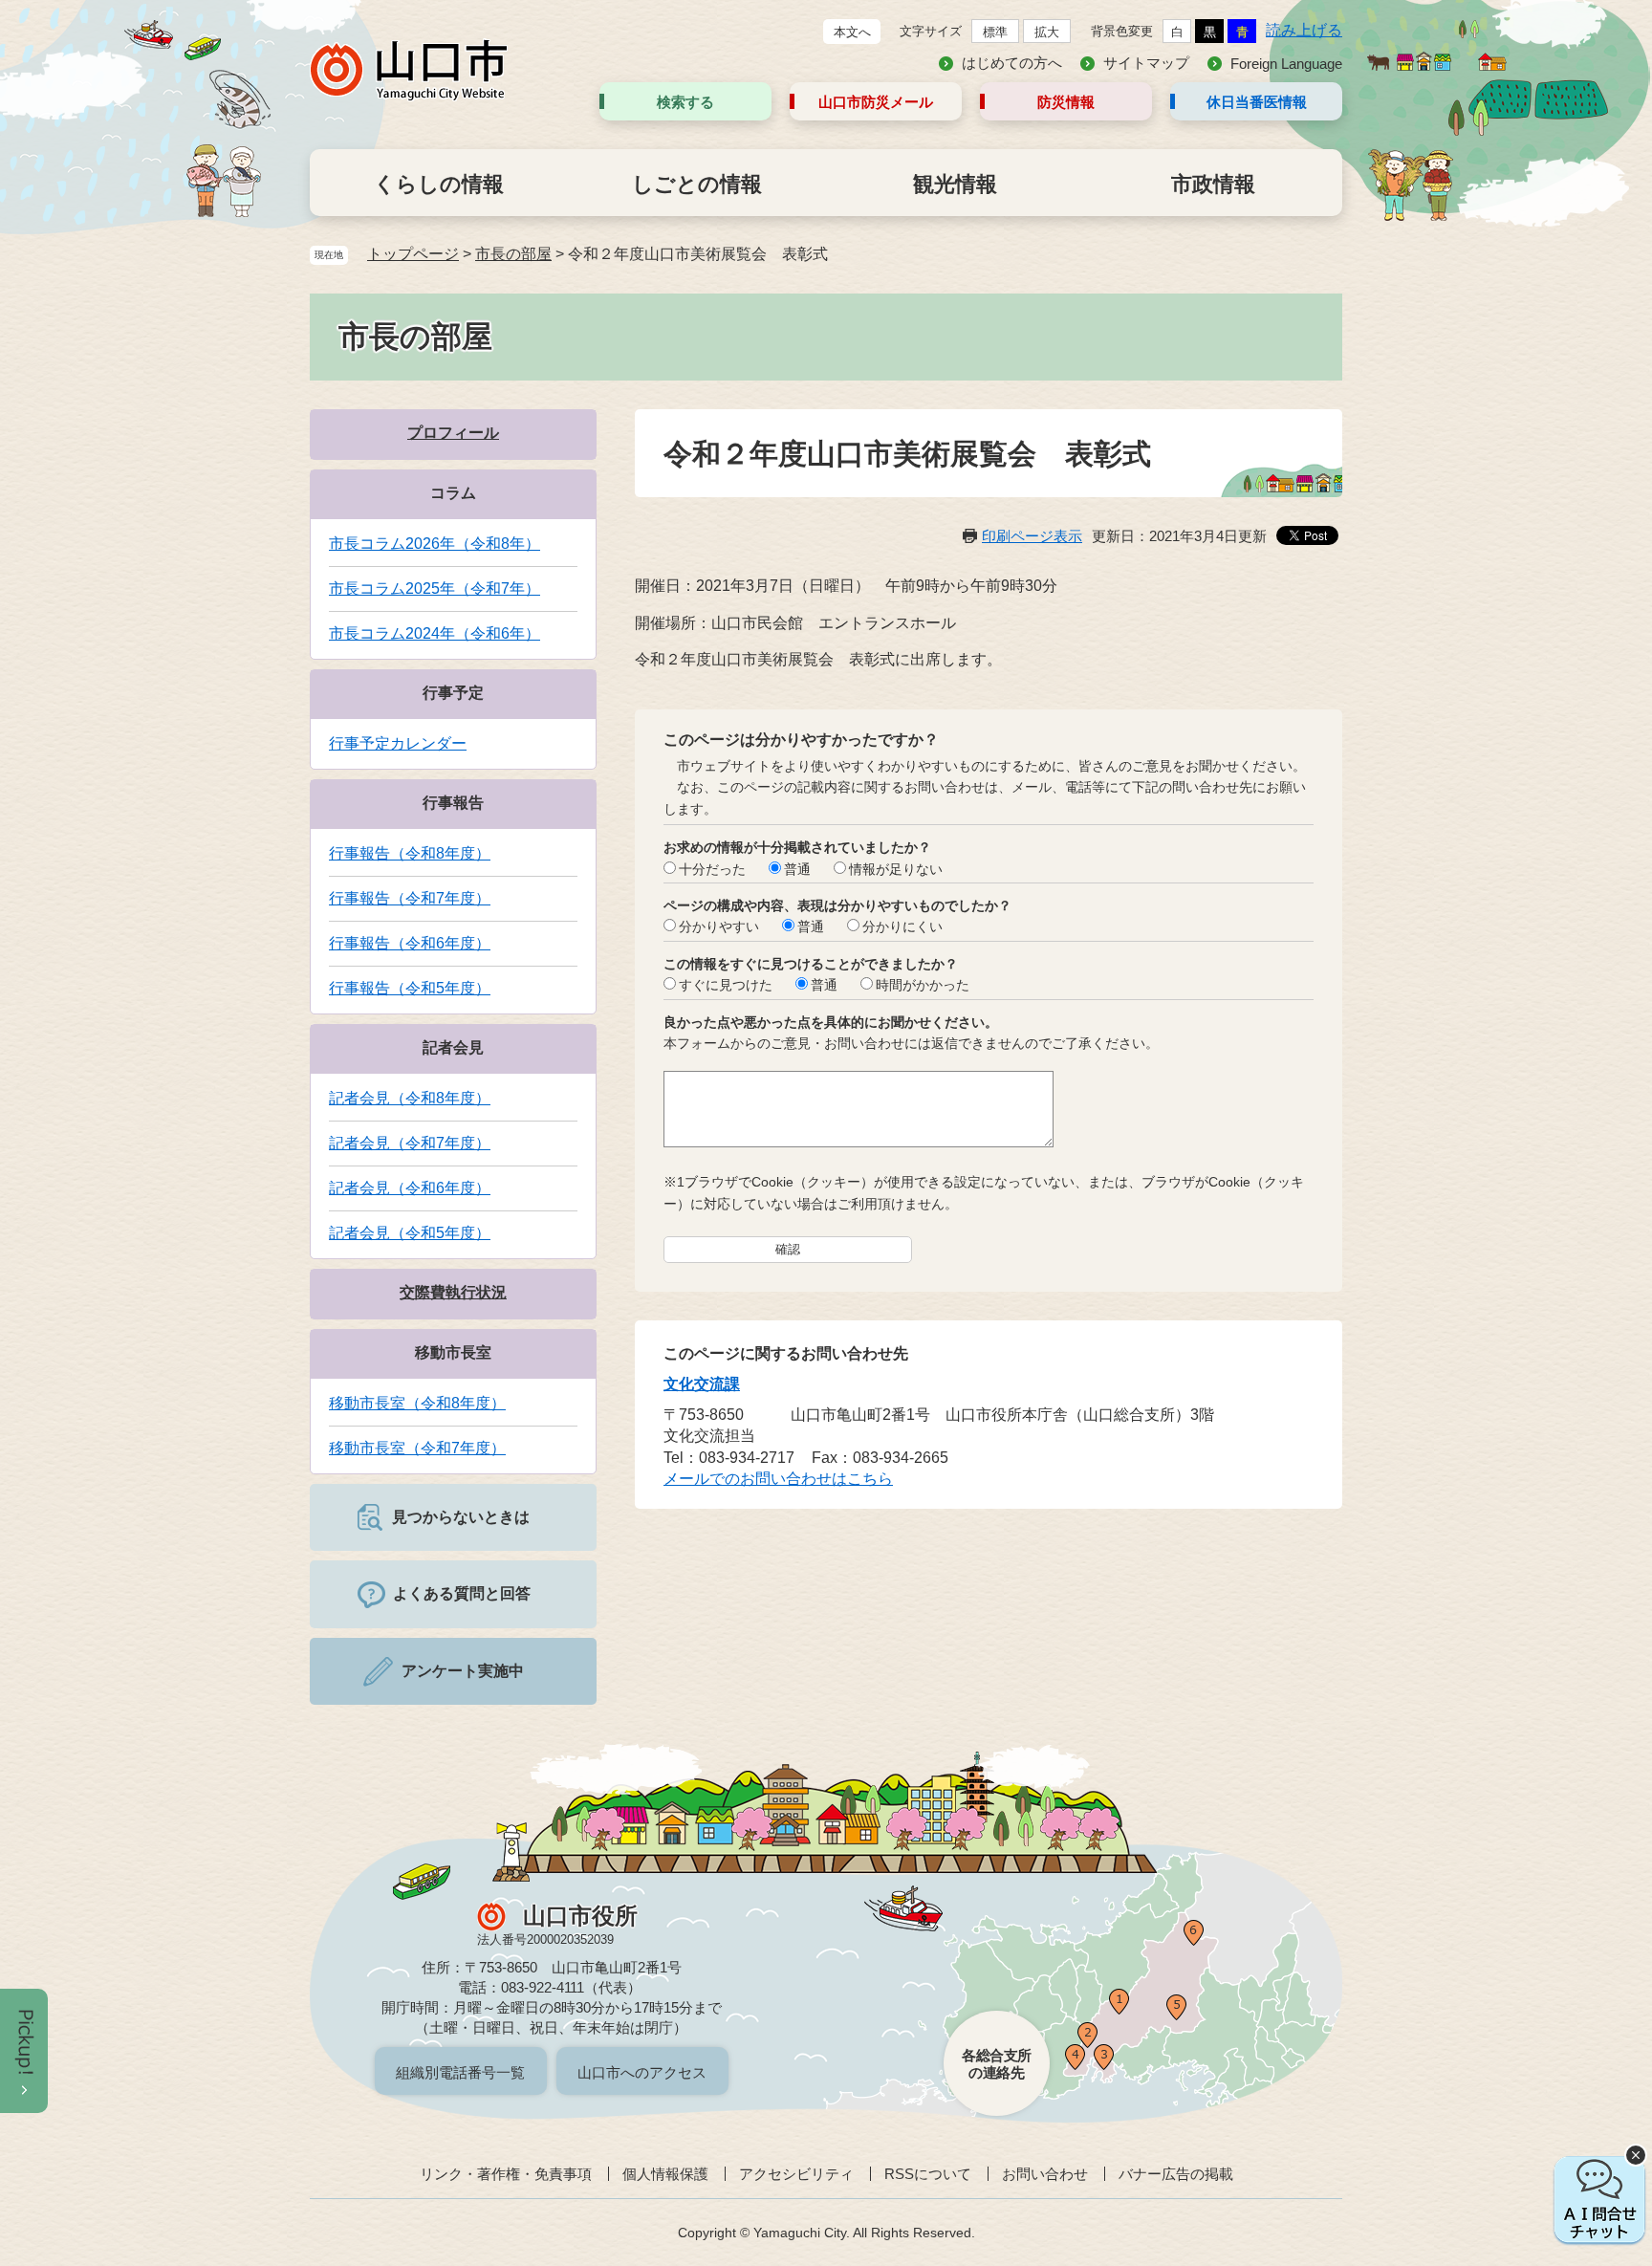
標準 (995, 32)
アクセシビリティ (796, 2174)
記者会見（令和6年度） (410, 1188)
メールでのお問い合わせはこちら (778, 1479)
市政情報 (1213, 184)
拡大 (1047, 32)
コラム (453, 493)
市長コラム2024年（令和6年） (435, 633)
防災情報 (1066, 102)
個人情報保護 (665, 2174)
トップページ (413, 254)
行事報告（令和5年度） (410, 988)
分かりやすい (719, 926)
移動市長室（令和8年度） (417, 1403)
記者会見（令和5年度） (410, 1233)
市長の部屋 (513, 254)
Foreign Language (1286, 64)
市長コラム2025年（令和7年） (435, 588)
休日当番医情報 (1257, 102)
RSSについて (928, 2174)
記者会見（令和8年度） (410, 1098)
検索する (685, 102)
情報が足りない (896, 869)
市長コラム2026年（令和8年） (435, 544)
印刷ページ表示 (1032, 536)
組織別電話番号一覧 (460, 2072)
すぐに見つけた (726, 985)
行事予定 (453, 693)
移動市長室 (453, 1352)
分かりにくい (902, 926)
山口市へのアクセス (642, 2072)
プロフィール (453, 433)
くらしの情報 (439, 184)
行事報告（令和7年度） (410, 898)
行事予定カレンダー (398, 743)
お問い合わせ (1045, 2174)
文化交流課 (702, 1384)
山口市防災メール (876, 102)
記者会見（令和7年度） (410, 1143)
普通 (797, 869)
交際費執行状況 (453, 1292)
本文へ (852, 32)
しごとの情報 (697, 184)
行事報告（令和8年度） (410, 853)
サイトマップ (1146, 63)
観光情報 (955, 184)
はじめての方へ (1012, 63)
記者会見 (453, 1047)
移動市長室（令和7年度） (417, 1448)
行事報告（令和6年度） (410, 943)
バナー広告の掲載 (1176, 2174)
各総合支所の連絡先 (997, 2064)
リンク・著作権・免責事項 (506, 2174)
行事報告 (453, 803)
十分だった (712, 869)
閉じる (1636, 2155)
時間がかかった (923, 985)
